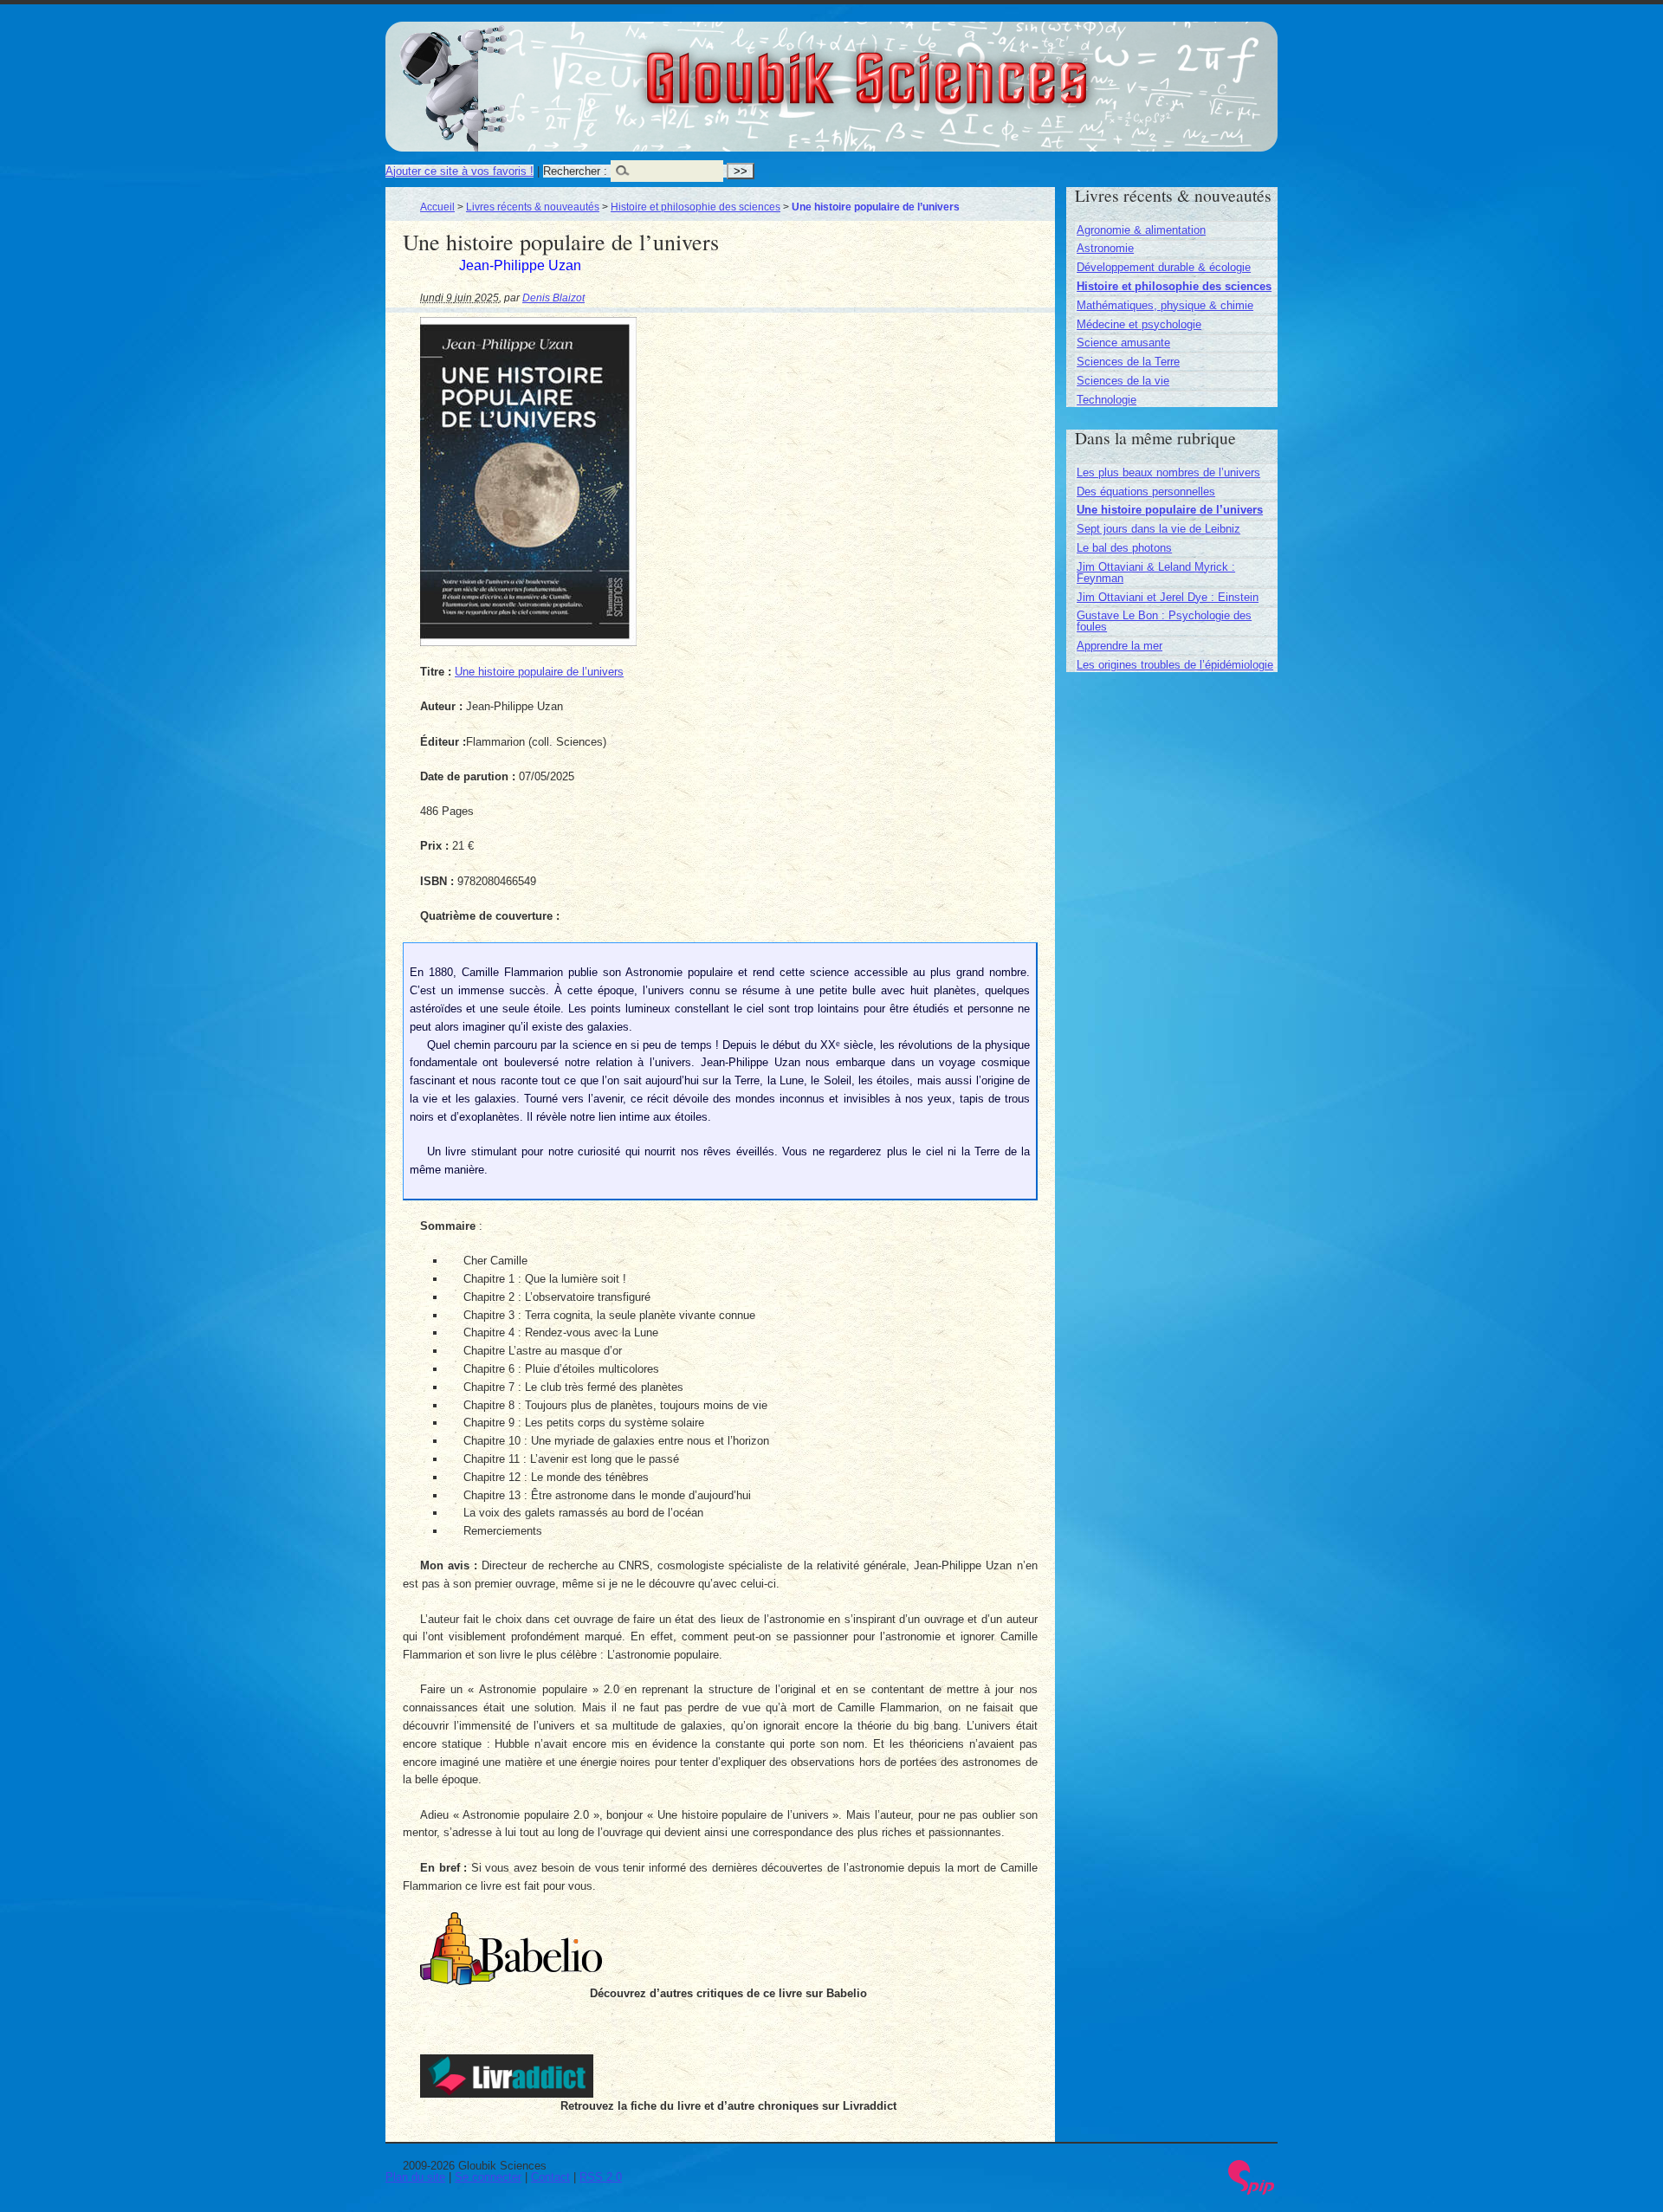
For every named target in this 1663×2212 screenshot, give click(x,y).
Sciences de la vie (1123, 381)
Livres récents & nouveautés (533, 207)
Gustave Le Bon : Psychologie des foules (1164, 621)
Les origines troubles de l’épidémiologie (1175, 665)
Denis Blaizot (553, 298)
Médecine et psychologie (1139, 324)
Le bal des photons (1124, 548)
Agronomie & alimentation (1141, 230)
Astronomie (1105, 248)
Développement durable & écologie (1164, 267)
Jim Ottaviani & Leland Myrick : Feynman (1156, 572)
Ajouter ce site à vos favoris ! (459, 171)
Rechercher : (575, 171)
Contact (550, 2177)
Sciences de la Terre (1128, 362)
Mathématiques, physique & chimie (1165, 305)
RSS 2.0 (601, 2177)
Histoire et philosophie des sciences (696, 207)
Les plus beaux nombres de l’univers (1168, 472)
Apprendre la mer (1119, 646)
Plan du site (415, 2177)
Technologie (1107, 400)
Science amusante (1123, 343)
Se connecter (488, 2177)
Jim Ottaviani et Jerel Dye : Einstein (1168, 597)
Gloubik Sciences (963, 68)
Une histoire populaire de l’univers (539, 672)
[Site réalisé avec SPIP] (1252, 2191)
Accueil (437, 207)
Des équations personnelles (1146, 492)
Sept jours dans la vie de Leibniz (1158, 529)
